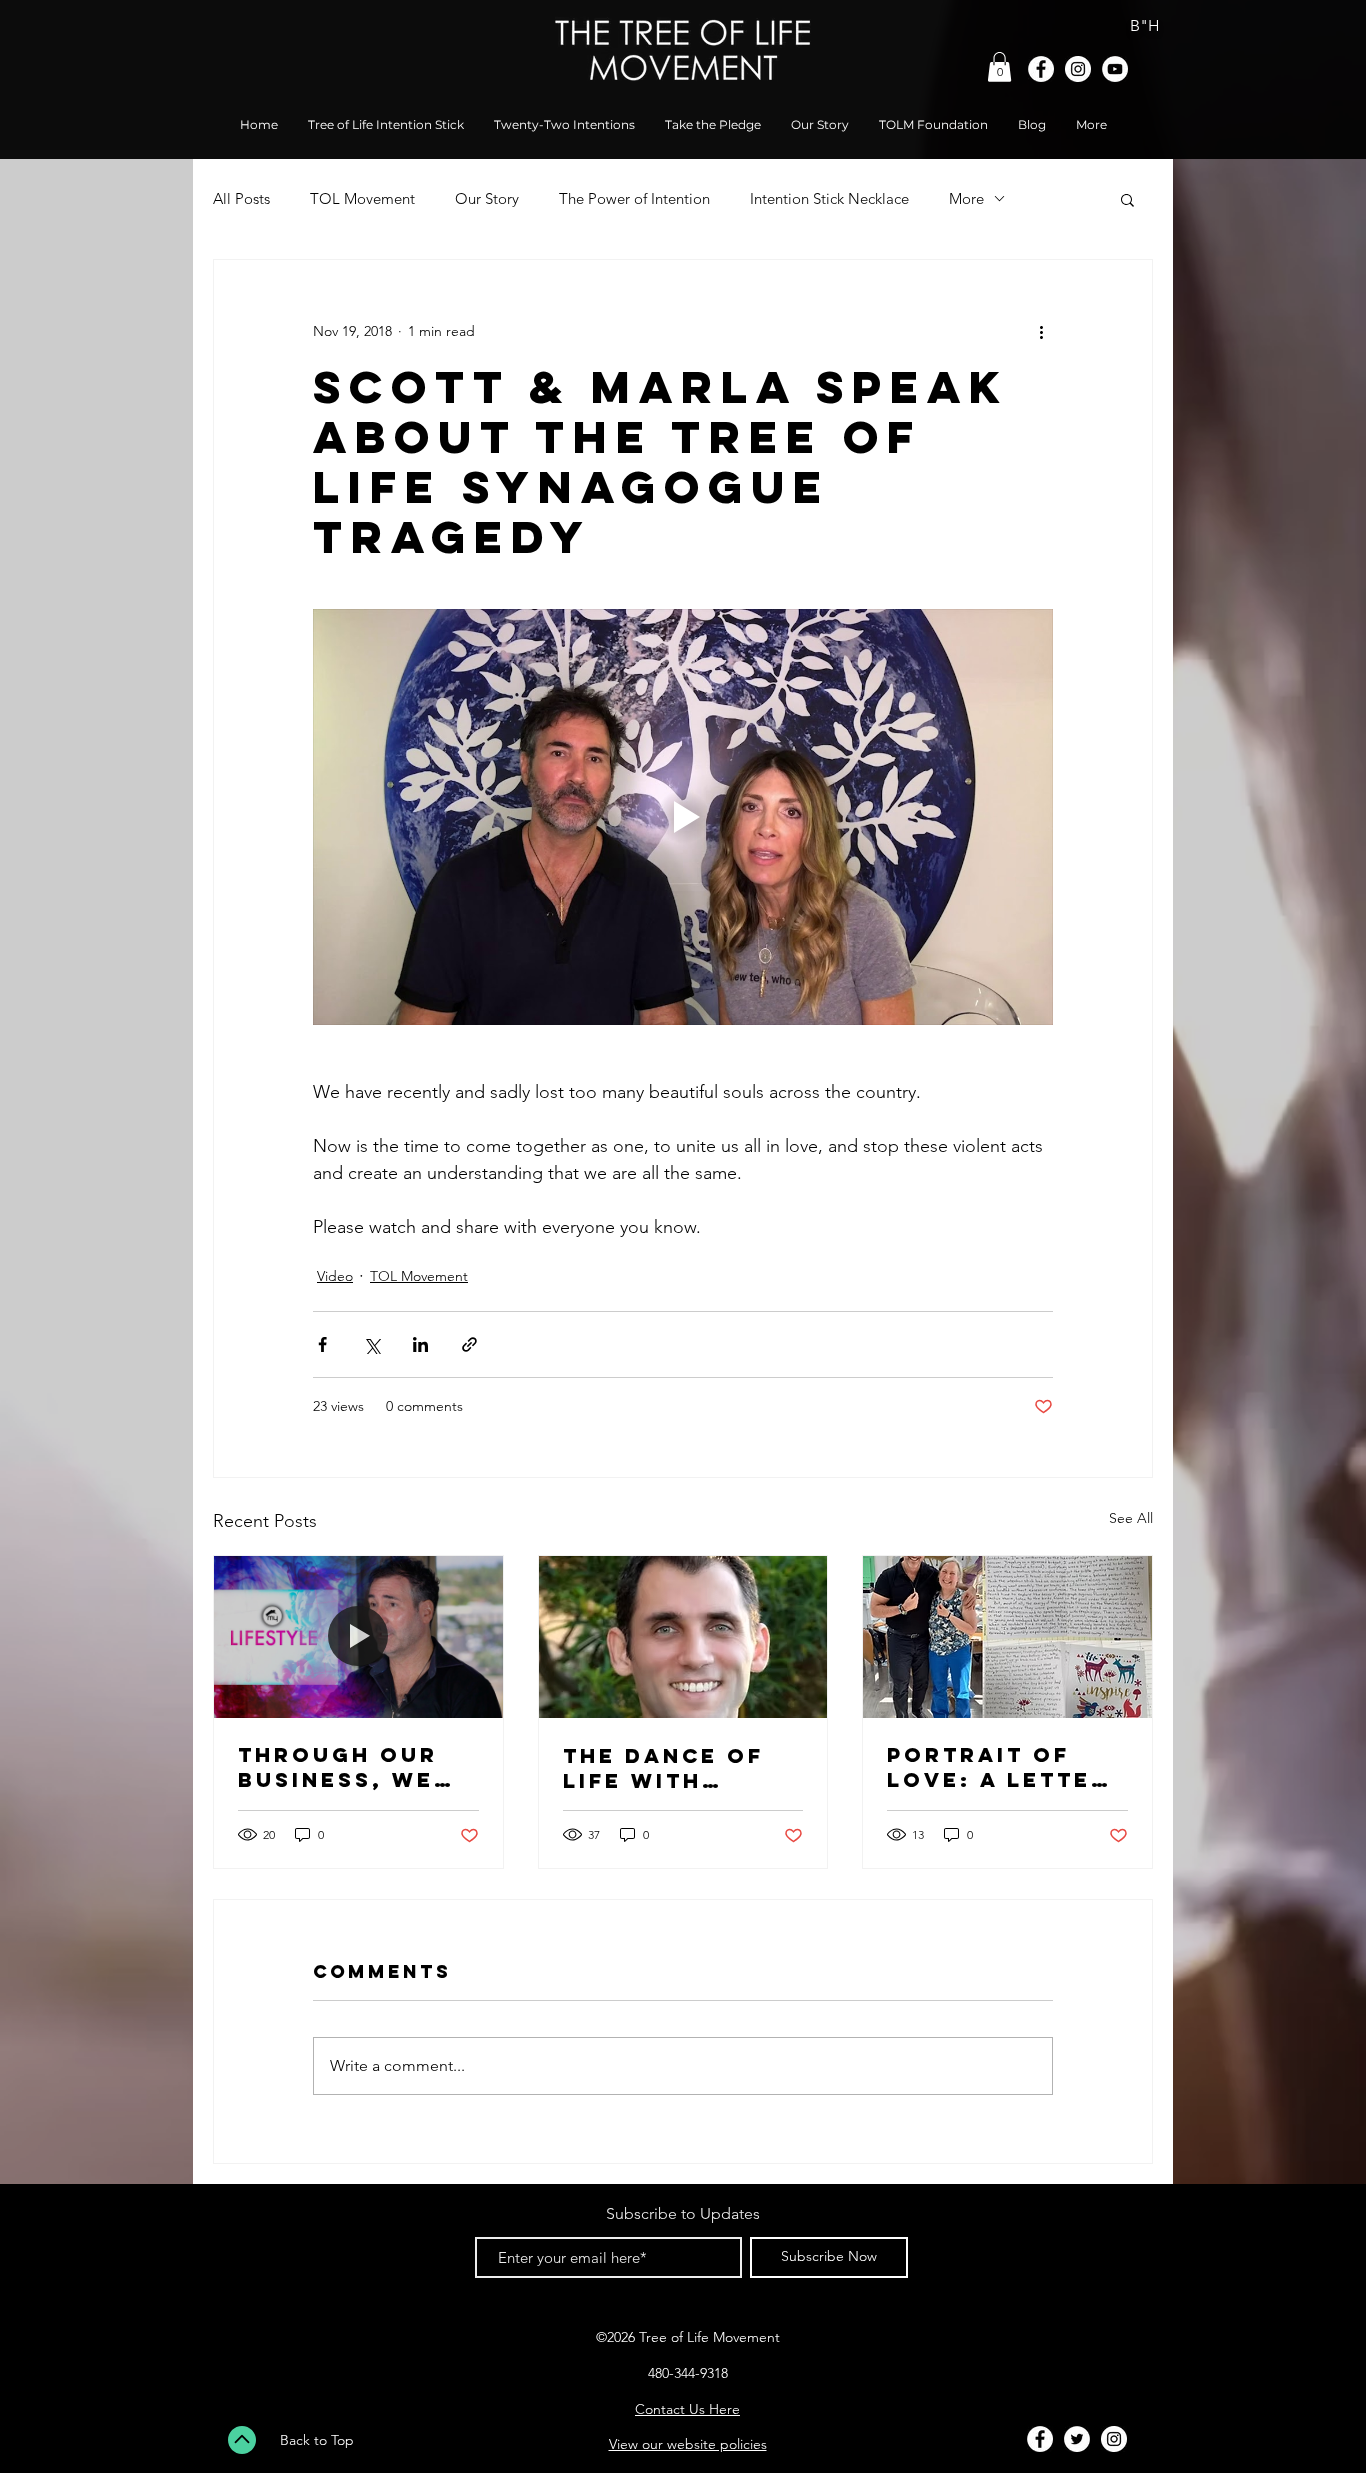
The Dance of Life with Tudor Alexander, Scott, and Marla (663, 1768)
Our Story (487, 198)
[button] (999, 67)
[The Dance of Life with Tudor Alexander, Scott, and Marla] (683, 1637)
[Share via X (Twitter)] (371, 1344)
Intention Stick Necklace (829, 198)
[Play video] (683, 817)
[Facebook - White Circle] (1041, 69)
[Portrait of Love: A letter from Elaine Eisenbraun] (1007, 1637)
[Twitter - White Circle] (1077, 2439)
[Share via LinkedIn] (420, 1344)
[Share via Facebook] (322, 1344)
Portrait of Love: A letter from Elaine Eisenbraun (998, 1767)
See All (1131, 1518)
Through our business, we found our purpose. (338, 1767)
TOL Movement (362, 198)
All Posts (241, 198)
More (966, 198)
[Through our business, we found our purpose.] (358, 1637)
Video (335, 1276)
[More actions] (1041, 332)
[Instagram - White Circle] (1078, 69)
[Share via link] (469, 1344)
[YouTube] (1115, 69)
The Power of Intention (634, 198)
